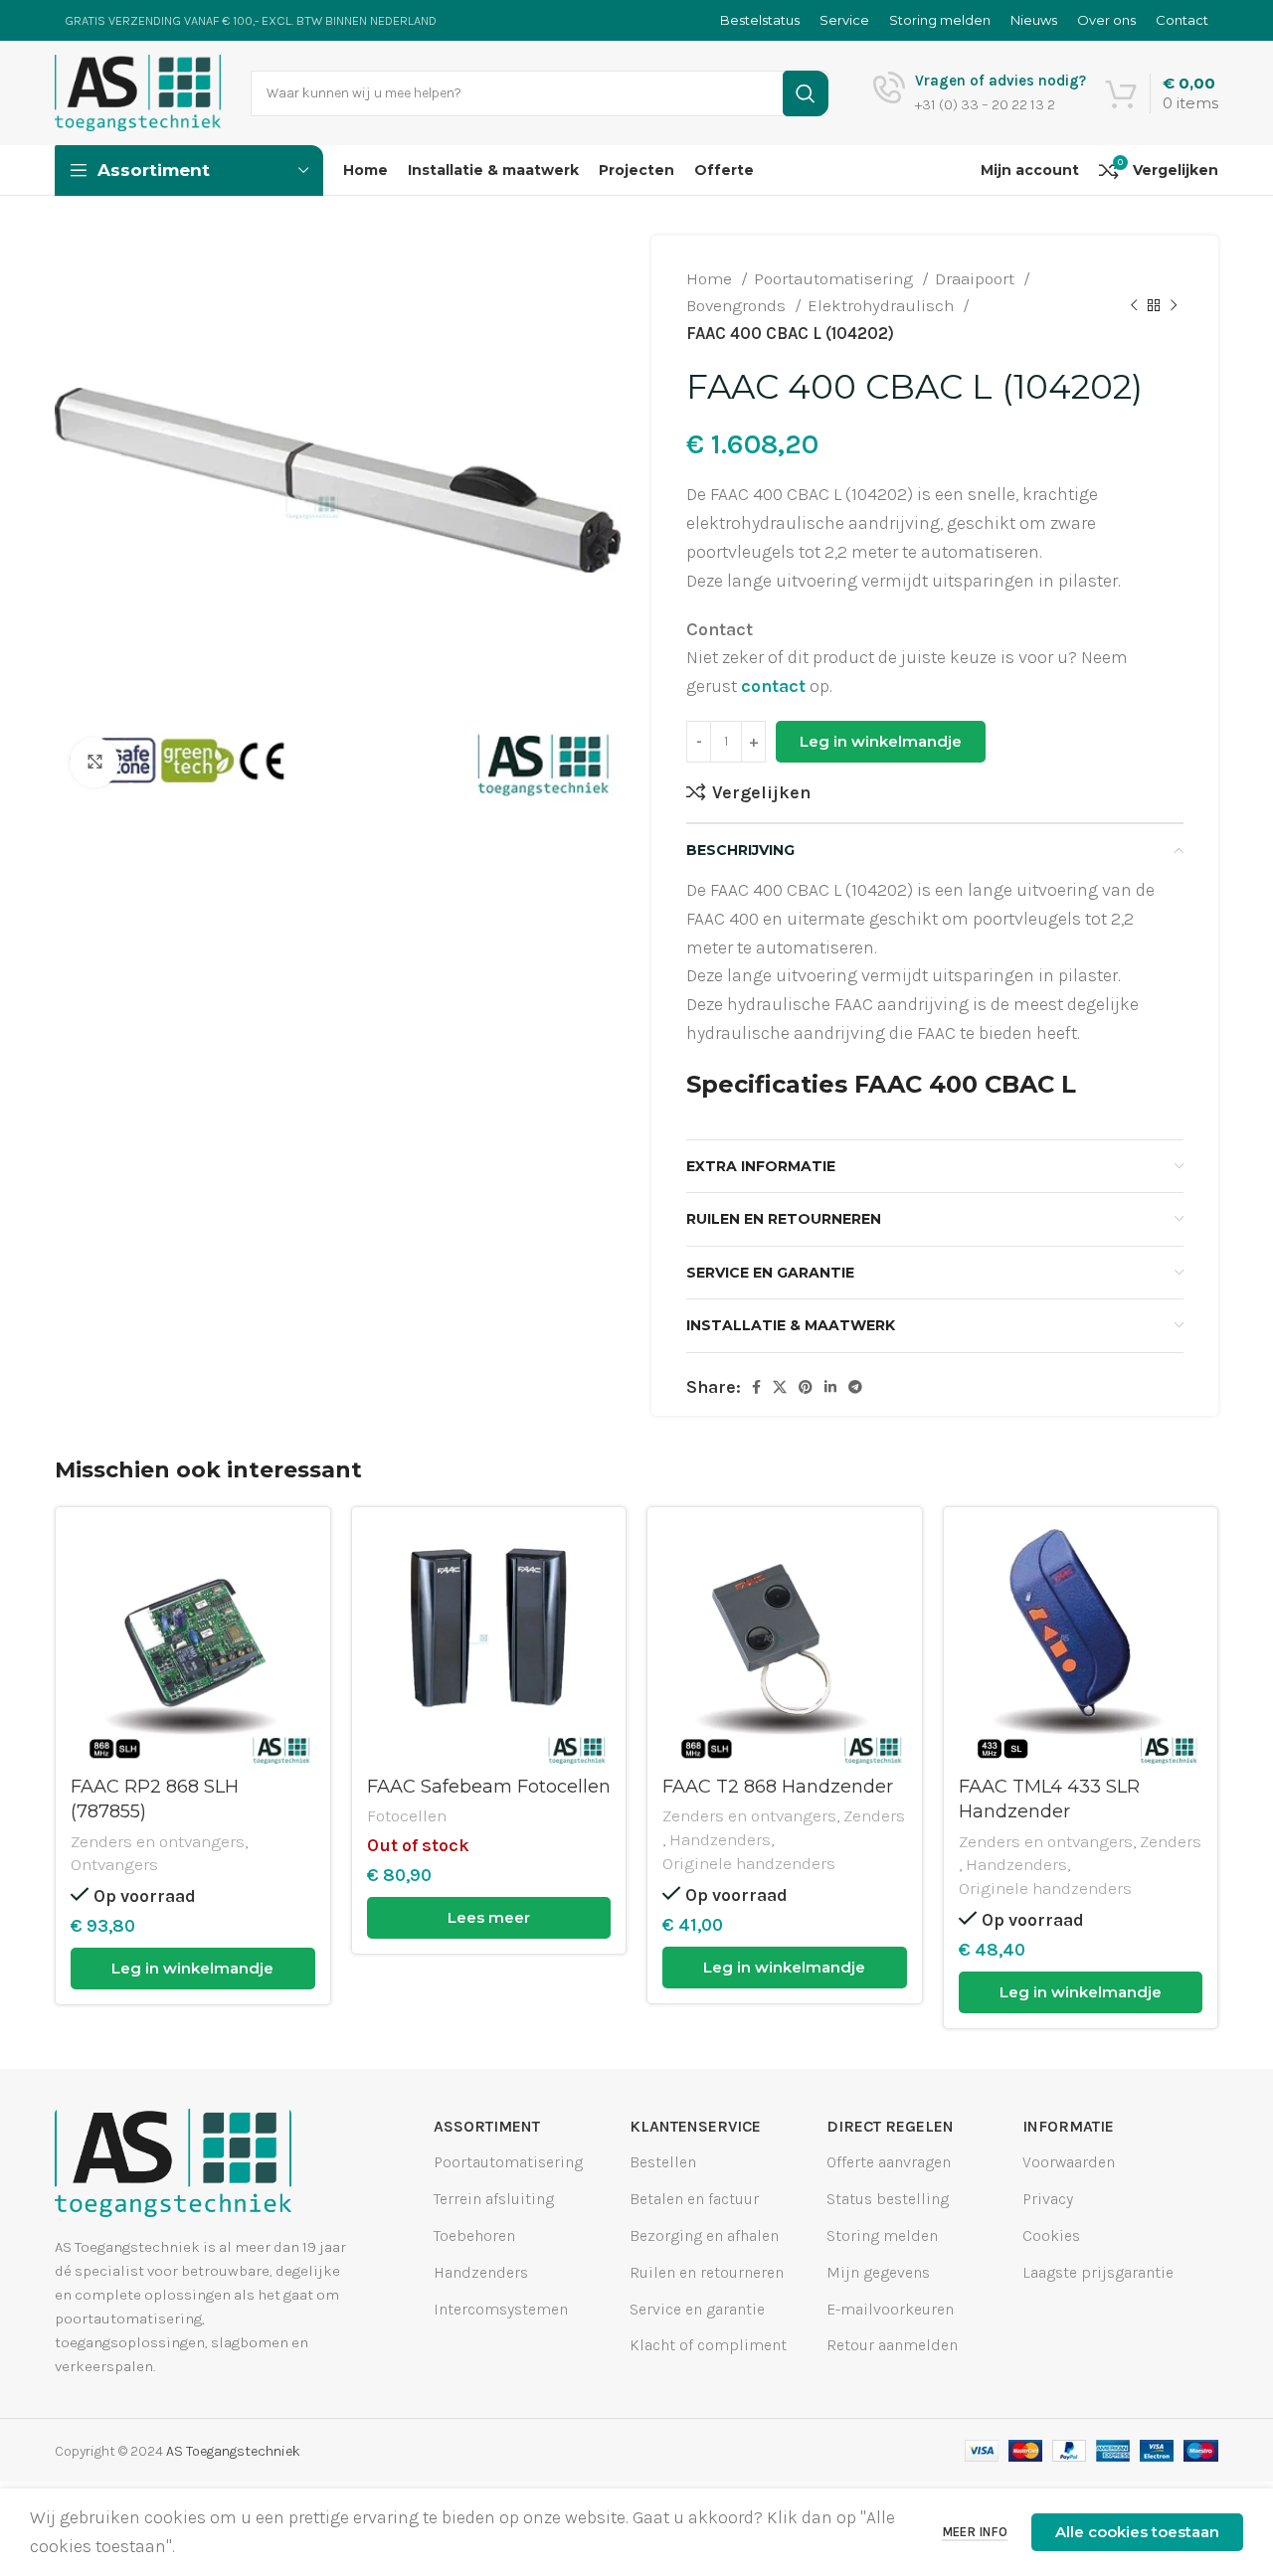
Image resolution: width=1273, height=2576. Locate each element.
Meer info (975, 2532)
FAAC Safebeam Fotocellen (489, 1787)
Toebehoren (474, 2235)
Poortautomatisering (835, 278)
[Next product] (1174, 306)
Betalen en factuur (694, 2199)
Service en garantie (697, 2308)
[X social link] (780, 1387)
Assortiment (487, 2126)
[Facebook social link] (756, 1387)
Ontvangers (114, 1864)
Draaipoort (977, 278)
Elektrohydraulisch (883, 305)
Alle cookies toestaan (1137, 2532)
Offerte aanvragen (889, 2162)
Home (711, 278)
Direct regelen (890, 2126)
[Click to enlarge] (94, 763)
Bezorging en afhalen (704, 2235)
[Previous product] (1134, 306)
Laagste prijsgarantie (1098, 2272)
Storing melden (882, 2235)
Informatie (1068, 2126)
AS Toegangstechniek (233, 2451)
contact (773, 686)
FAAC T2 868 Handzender (778, 1787)
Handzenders (720, 1839)
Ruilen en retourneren (707, 2272)
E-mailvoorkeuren (890, 2308)
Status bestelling (888, 2199)
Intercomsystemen (501, 2308)
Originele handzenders (749, 1863)
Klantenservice (695, 2126)
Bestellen (663, 2162)
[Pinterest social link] (806, 1387)
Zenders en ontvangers (158, 1841)
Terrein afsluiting (494, 2199)
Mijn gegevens (878, 2272)
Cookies (1051, 2235)
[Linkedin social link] (830, 1387)
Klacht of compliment (708, 2345)
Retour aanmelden (892, 2345)
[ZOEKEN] (806, 93)
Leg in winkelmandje (881, 741)
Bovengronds (738, 305)
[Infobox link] (980, 93)
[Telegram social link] (855, 1387)
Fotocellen (407, 1815)
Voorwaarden (1069, 2162)
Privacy (1048, 2199)
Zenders (874, 1815)
